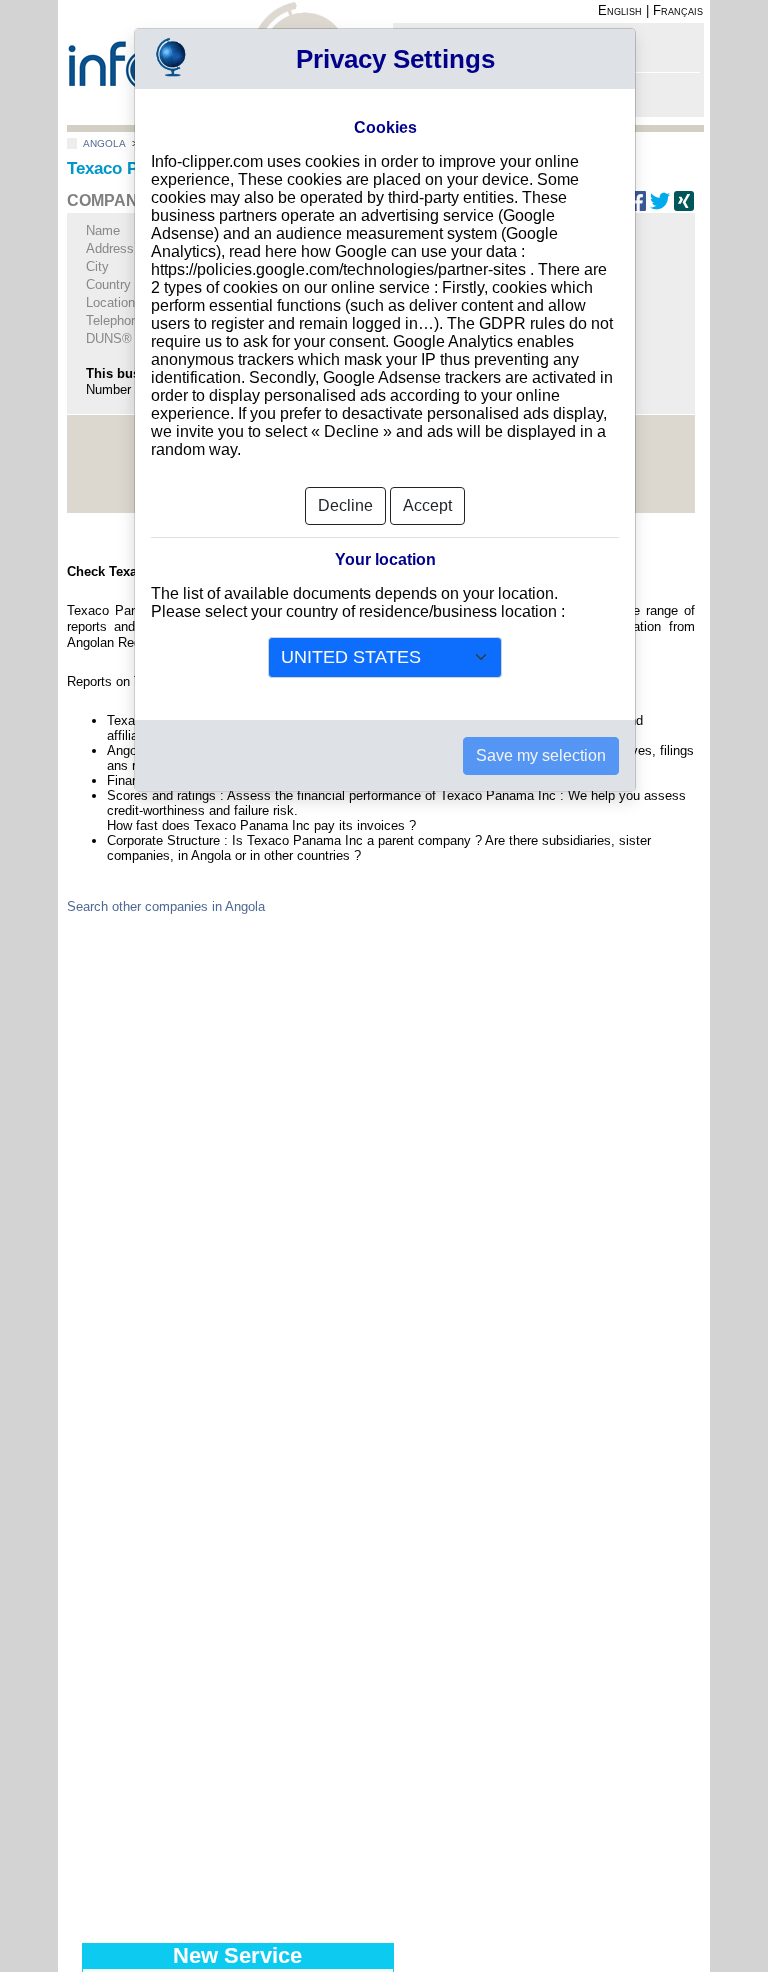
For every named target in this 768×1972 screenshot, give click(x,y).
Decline (345, 505)
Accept (427, 505)
